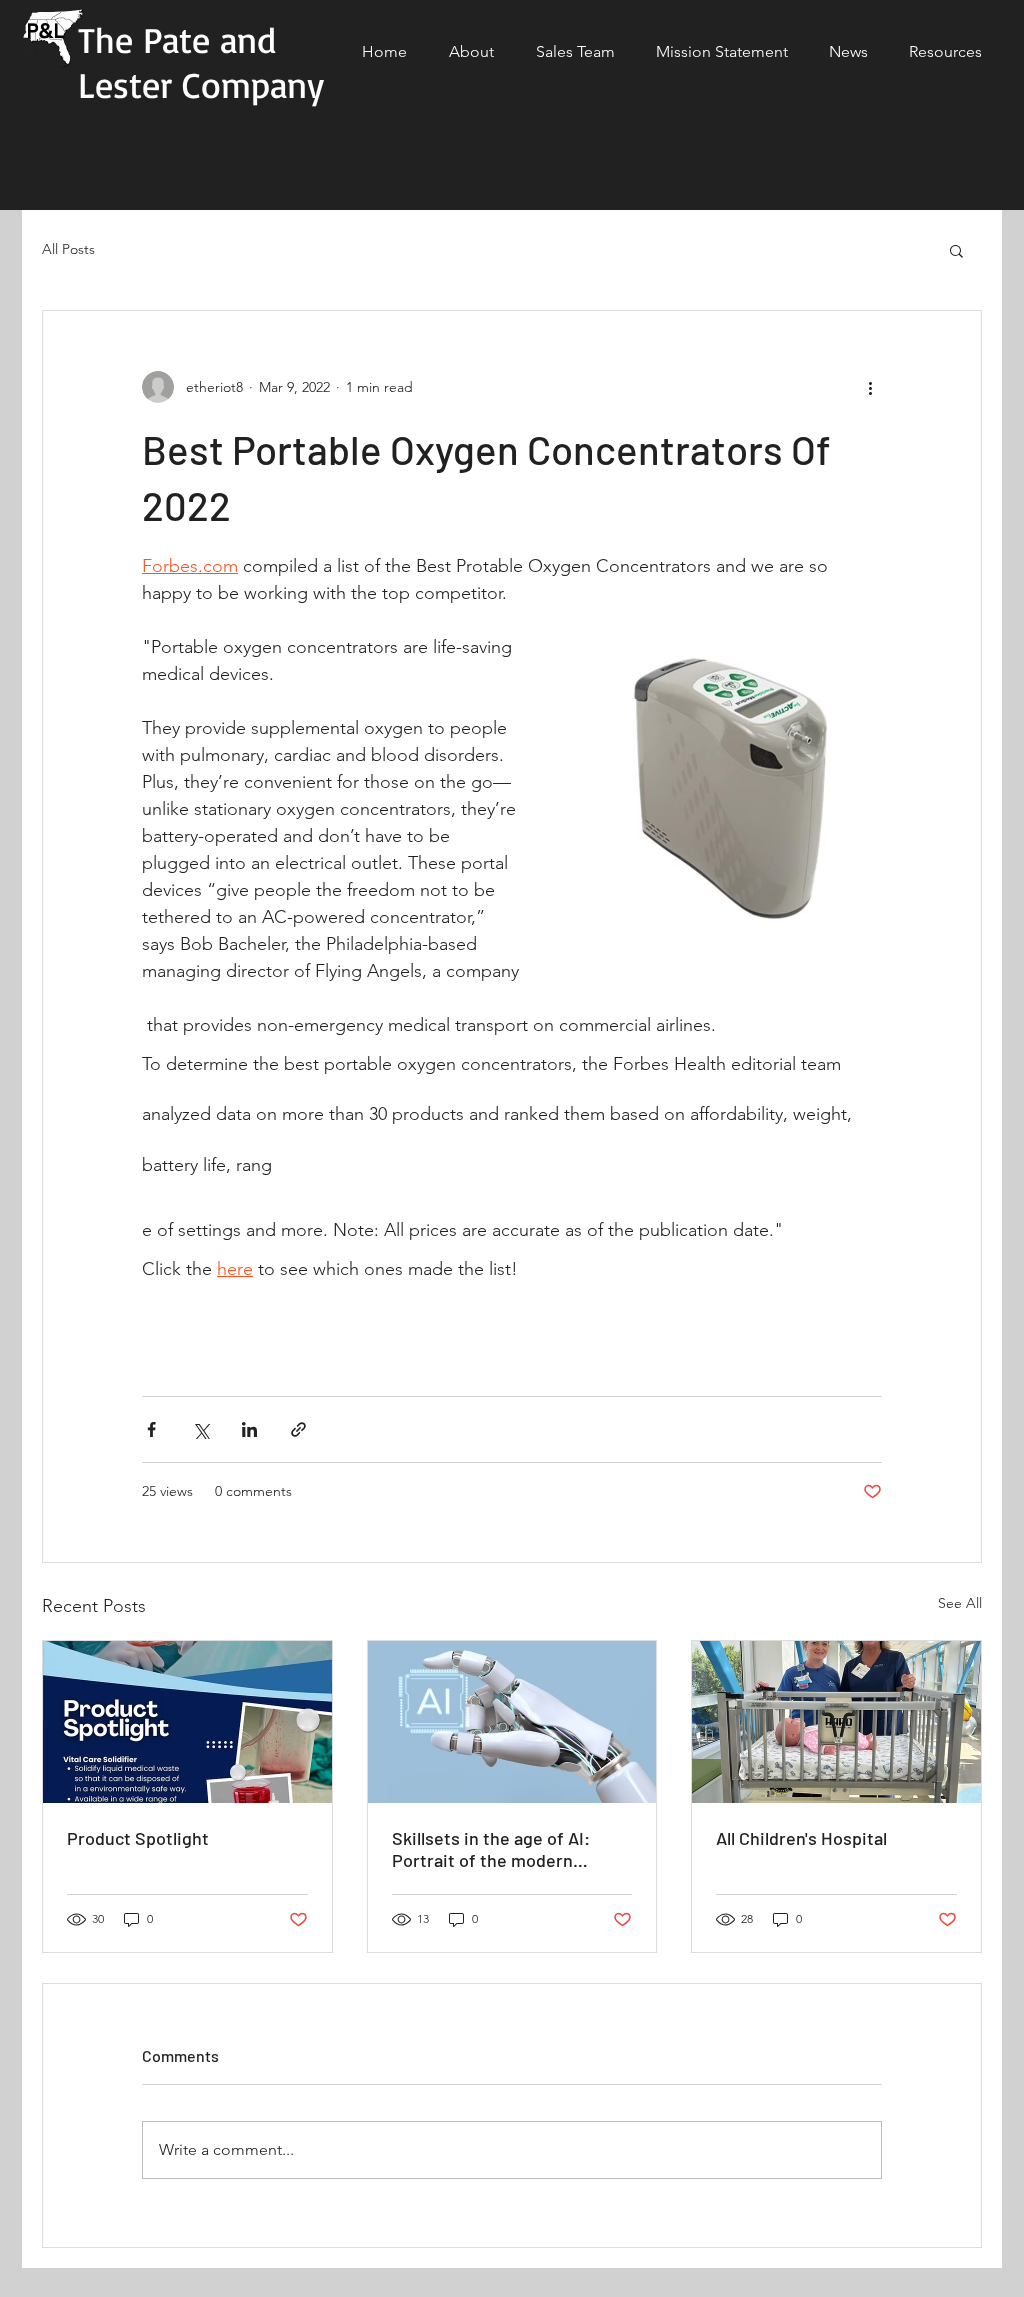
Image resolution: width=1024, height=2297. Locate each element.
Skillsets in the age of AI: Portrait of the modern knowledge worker (491, 1849)
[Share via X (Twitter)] (200, 1429)
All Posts (68, 249)
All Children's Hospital (801, 1838)
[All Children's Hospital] (836, 1722)
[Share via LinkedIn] (249, 1429)
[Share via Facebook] (151, 1429)
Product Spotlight (138, 1838)
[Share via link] (298, 1429)
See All (960, 1603)
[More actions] (870, 387)
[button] (956, 250)
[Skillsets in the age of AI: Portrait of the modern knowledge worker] (512, 1722)
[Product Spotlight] (187, 1722)
